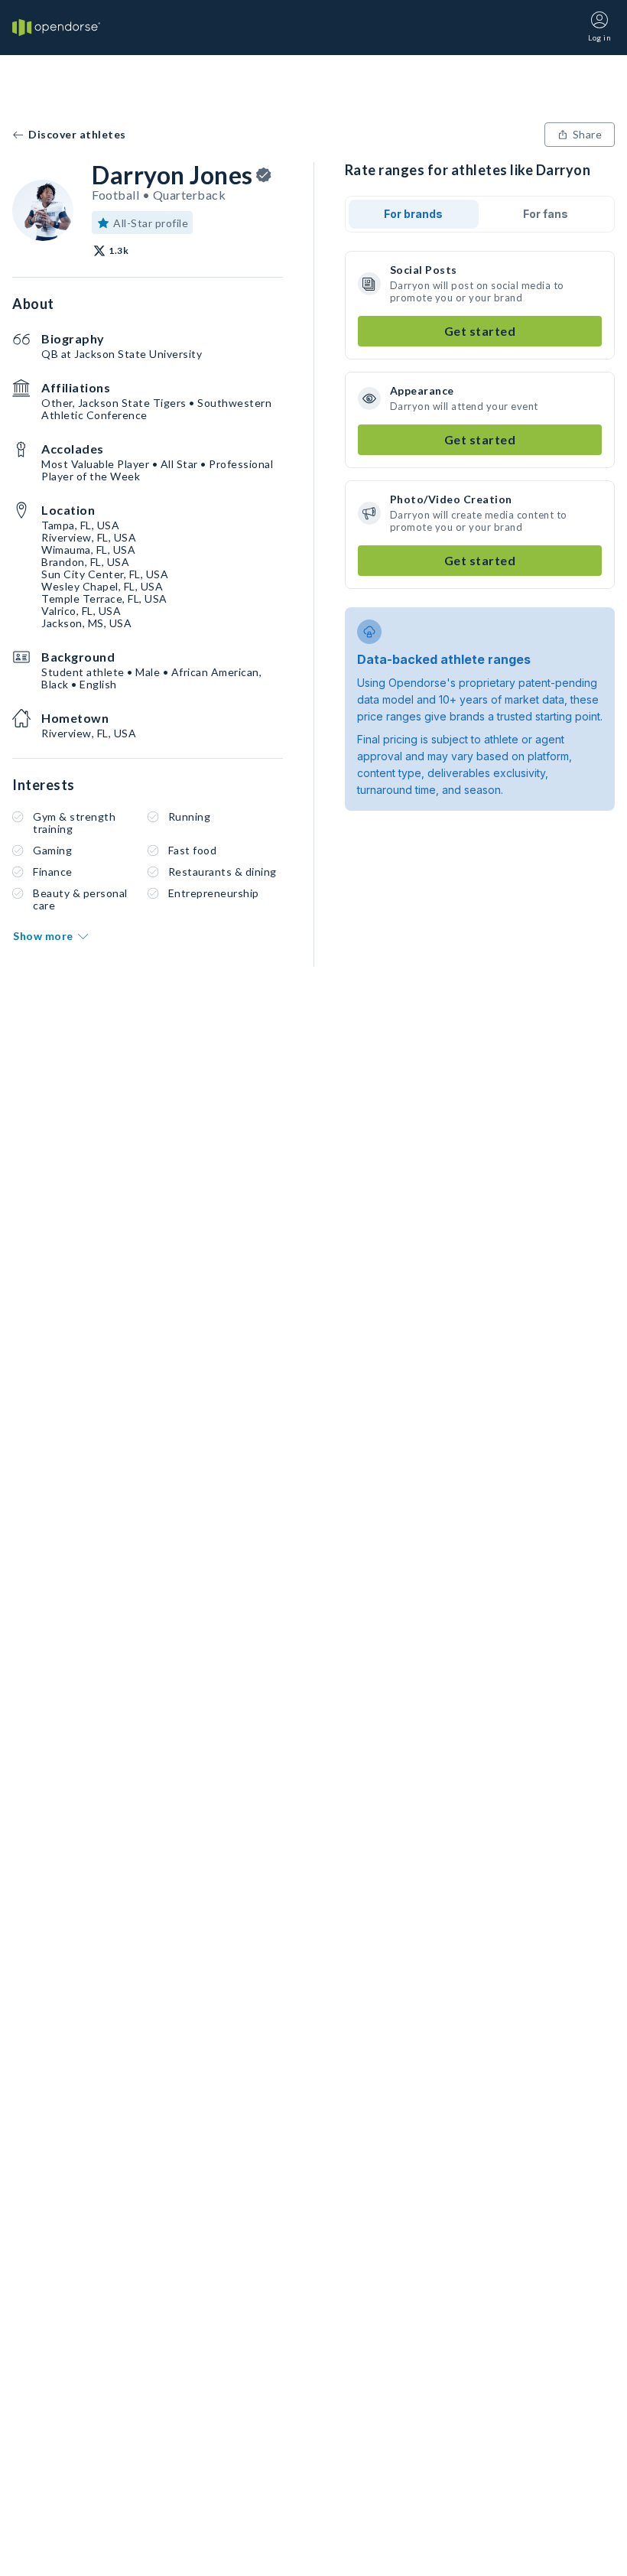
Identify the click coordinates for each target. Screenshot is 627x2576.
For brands (413, 214)
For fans (546, 214)
